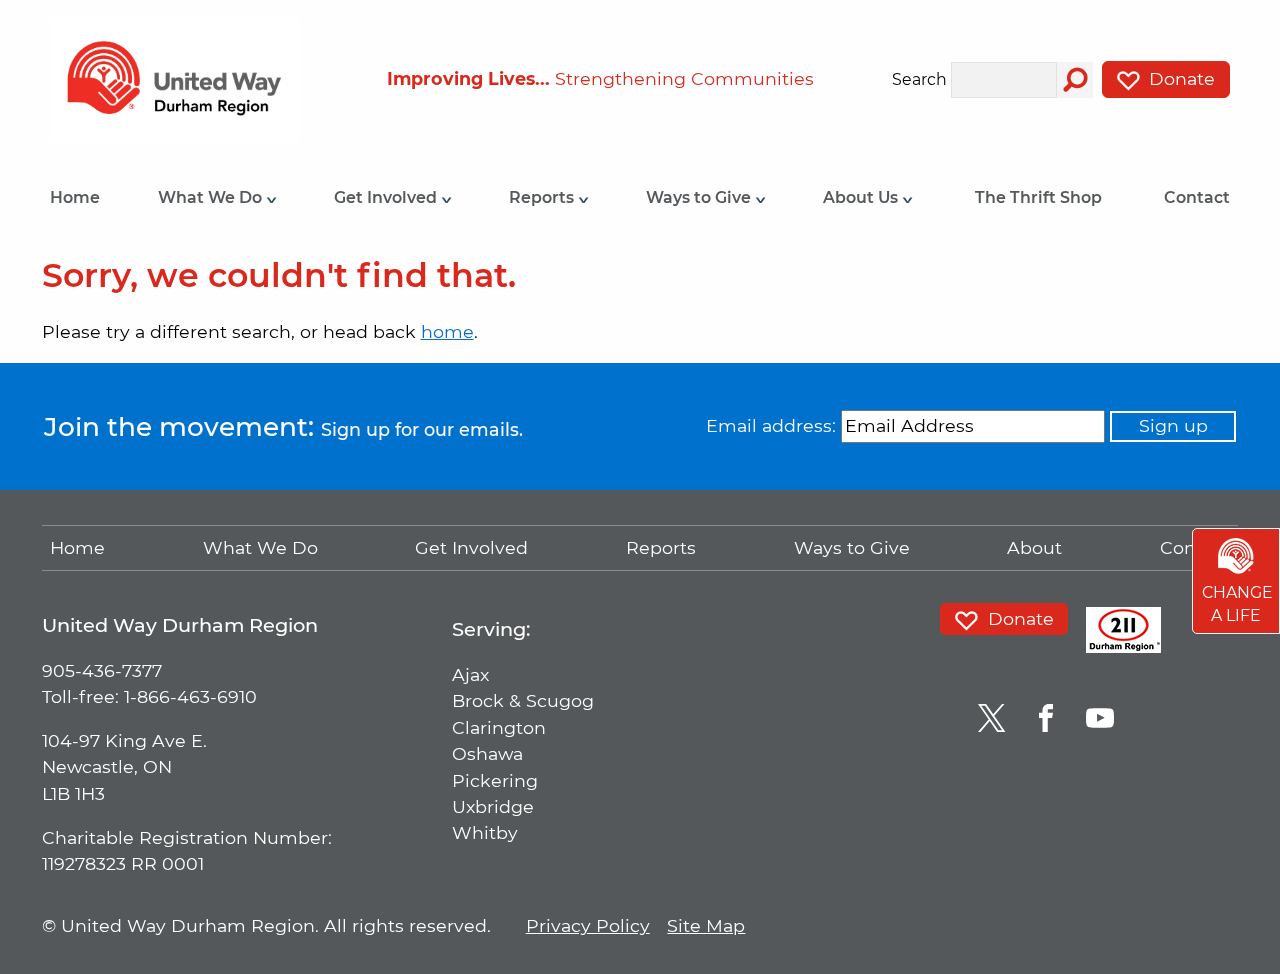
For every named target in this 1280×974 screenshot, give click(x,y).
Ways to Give (700, 197)
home (447, 331)
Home (75, 197)
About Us (862, 197)
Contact (1197, 197)
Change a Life (1237, 604)
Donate (1179, 78)
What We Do (212, 197)
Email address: (771, 425)
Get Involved (387, 197)
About (1034, 547)
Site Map (706, 925)
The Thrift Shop (1038, 197)
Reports (543, 197)
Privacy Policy (588, 925)
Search (919, 80)
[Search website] (1075, 80)
